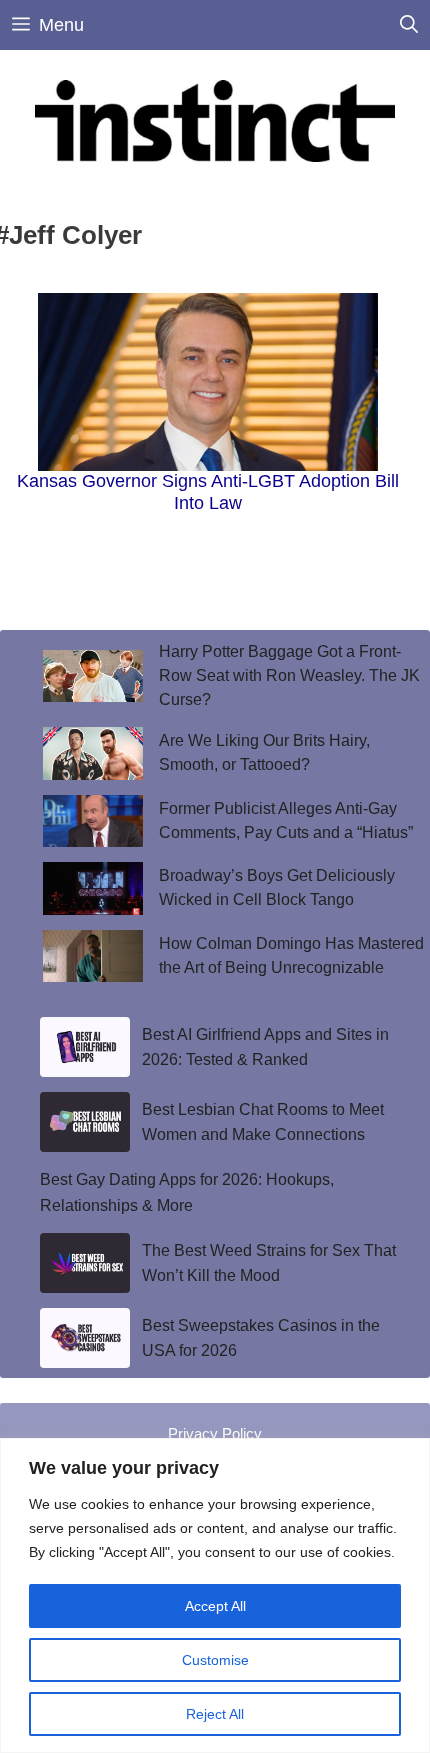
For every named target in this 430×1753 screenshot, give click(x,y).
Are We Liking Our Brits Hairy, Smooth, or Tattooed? (264, 752)
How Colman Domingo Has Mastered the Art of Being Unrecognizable (291, 955)
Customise (215, 1660)
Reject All (215, 1714)
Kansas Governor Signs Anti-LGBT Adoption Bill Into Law (208, 492)
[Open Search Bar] (409, 25)
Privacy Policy (215, 1433)
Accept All (215, 1606)
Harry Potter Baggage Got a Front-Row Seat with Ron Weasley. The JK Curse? (289, 675)
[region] (215, 1595)
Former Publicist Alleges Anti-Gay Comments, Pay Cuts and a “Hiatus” (288, 820)
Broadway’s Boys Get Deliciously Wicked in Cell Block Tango (277, 887)
